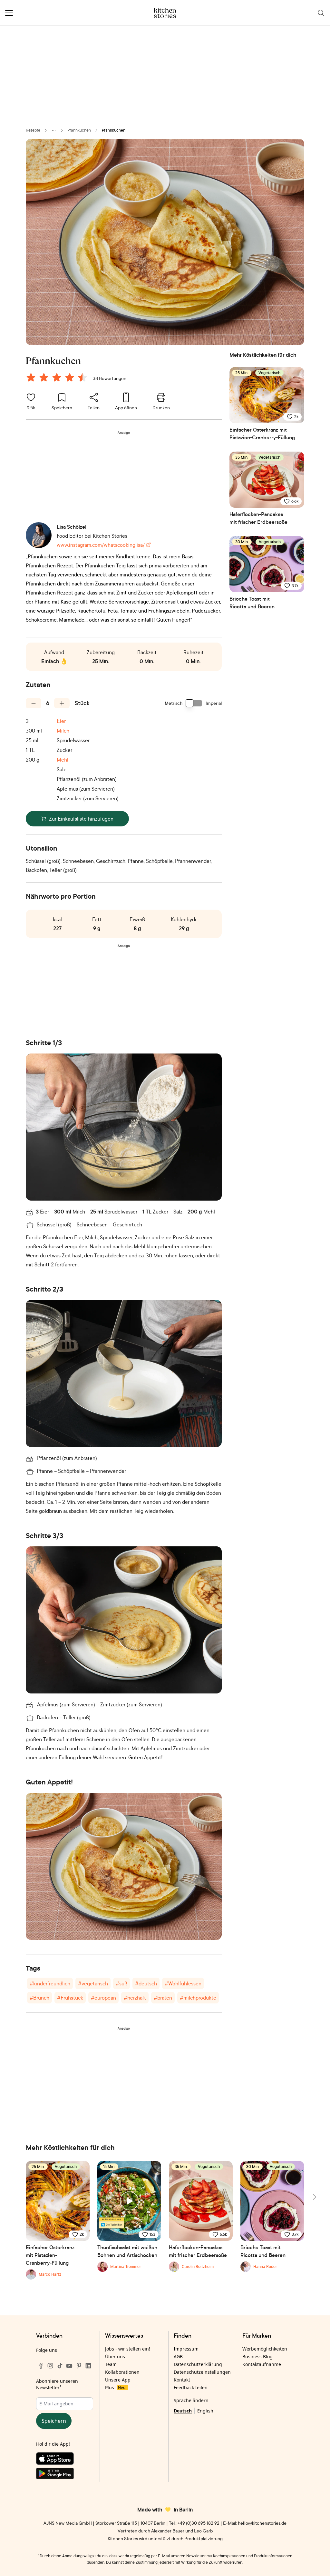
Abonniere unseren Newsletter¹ (57, 2384)
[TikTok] (60, 2366)
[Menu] (9, 13)
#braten (163, 1998)
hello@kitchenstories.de (262, 2523)
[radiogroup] (58, 378)
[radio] (31, 377)
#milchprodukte (198, 1998)
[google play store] (65, 2475)
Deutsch (183, 2411)
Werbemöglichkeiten (265, 2349)
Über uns (115, 2356)
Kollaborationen (122, 2372)
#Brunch (39, 1998)
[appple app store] (65, 2460)
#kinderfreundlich (50, 1983)
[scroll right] (314, 2197)
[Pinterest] (79, 2366)
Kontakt (182, 2380)
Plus (115, 2387)
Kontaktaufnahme (262, 2364)
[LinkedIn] (88, 2366)
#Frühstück (70, 1998)
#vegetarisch (93, 1983)
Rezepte (33, 130)
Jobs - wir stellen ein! (128, 2349)
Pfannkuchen (79, 130)
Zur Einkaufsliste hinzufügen (81, 819)
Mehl (63, 760)
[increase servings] (62, 703)
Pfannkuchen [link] (114, 130)
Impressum (186, 2349)
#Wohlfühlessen (183, 1983)
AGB (178, 2356)
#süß (121, 1983)
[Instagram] (50, 2366)
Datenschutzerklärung (198, 2364)
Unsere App (118, 2380)
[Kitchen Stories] (165, 13)
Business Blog (257, 2356)
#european (103, 1998)
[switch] (194, 703)
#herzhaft (135, 1998)
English (205, 2411)
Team (111, 2364)
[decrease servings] (34, 703)
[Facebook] (41, 2366)
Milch (63, 731)
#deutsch (146, 1983)
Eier (61, 721)
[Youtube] (69, 2366)
